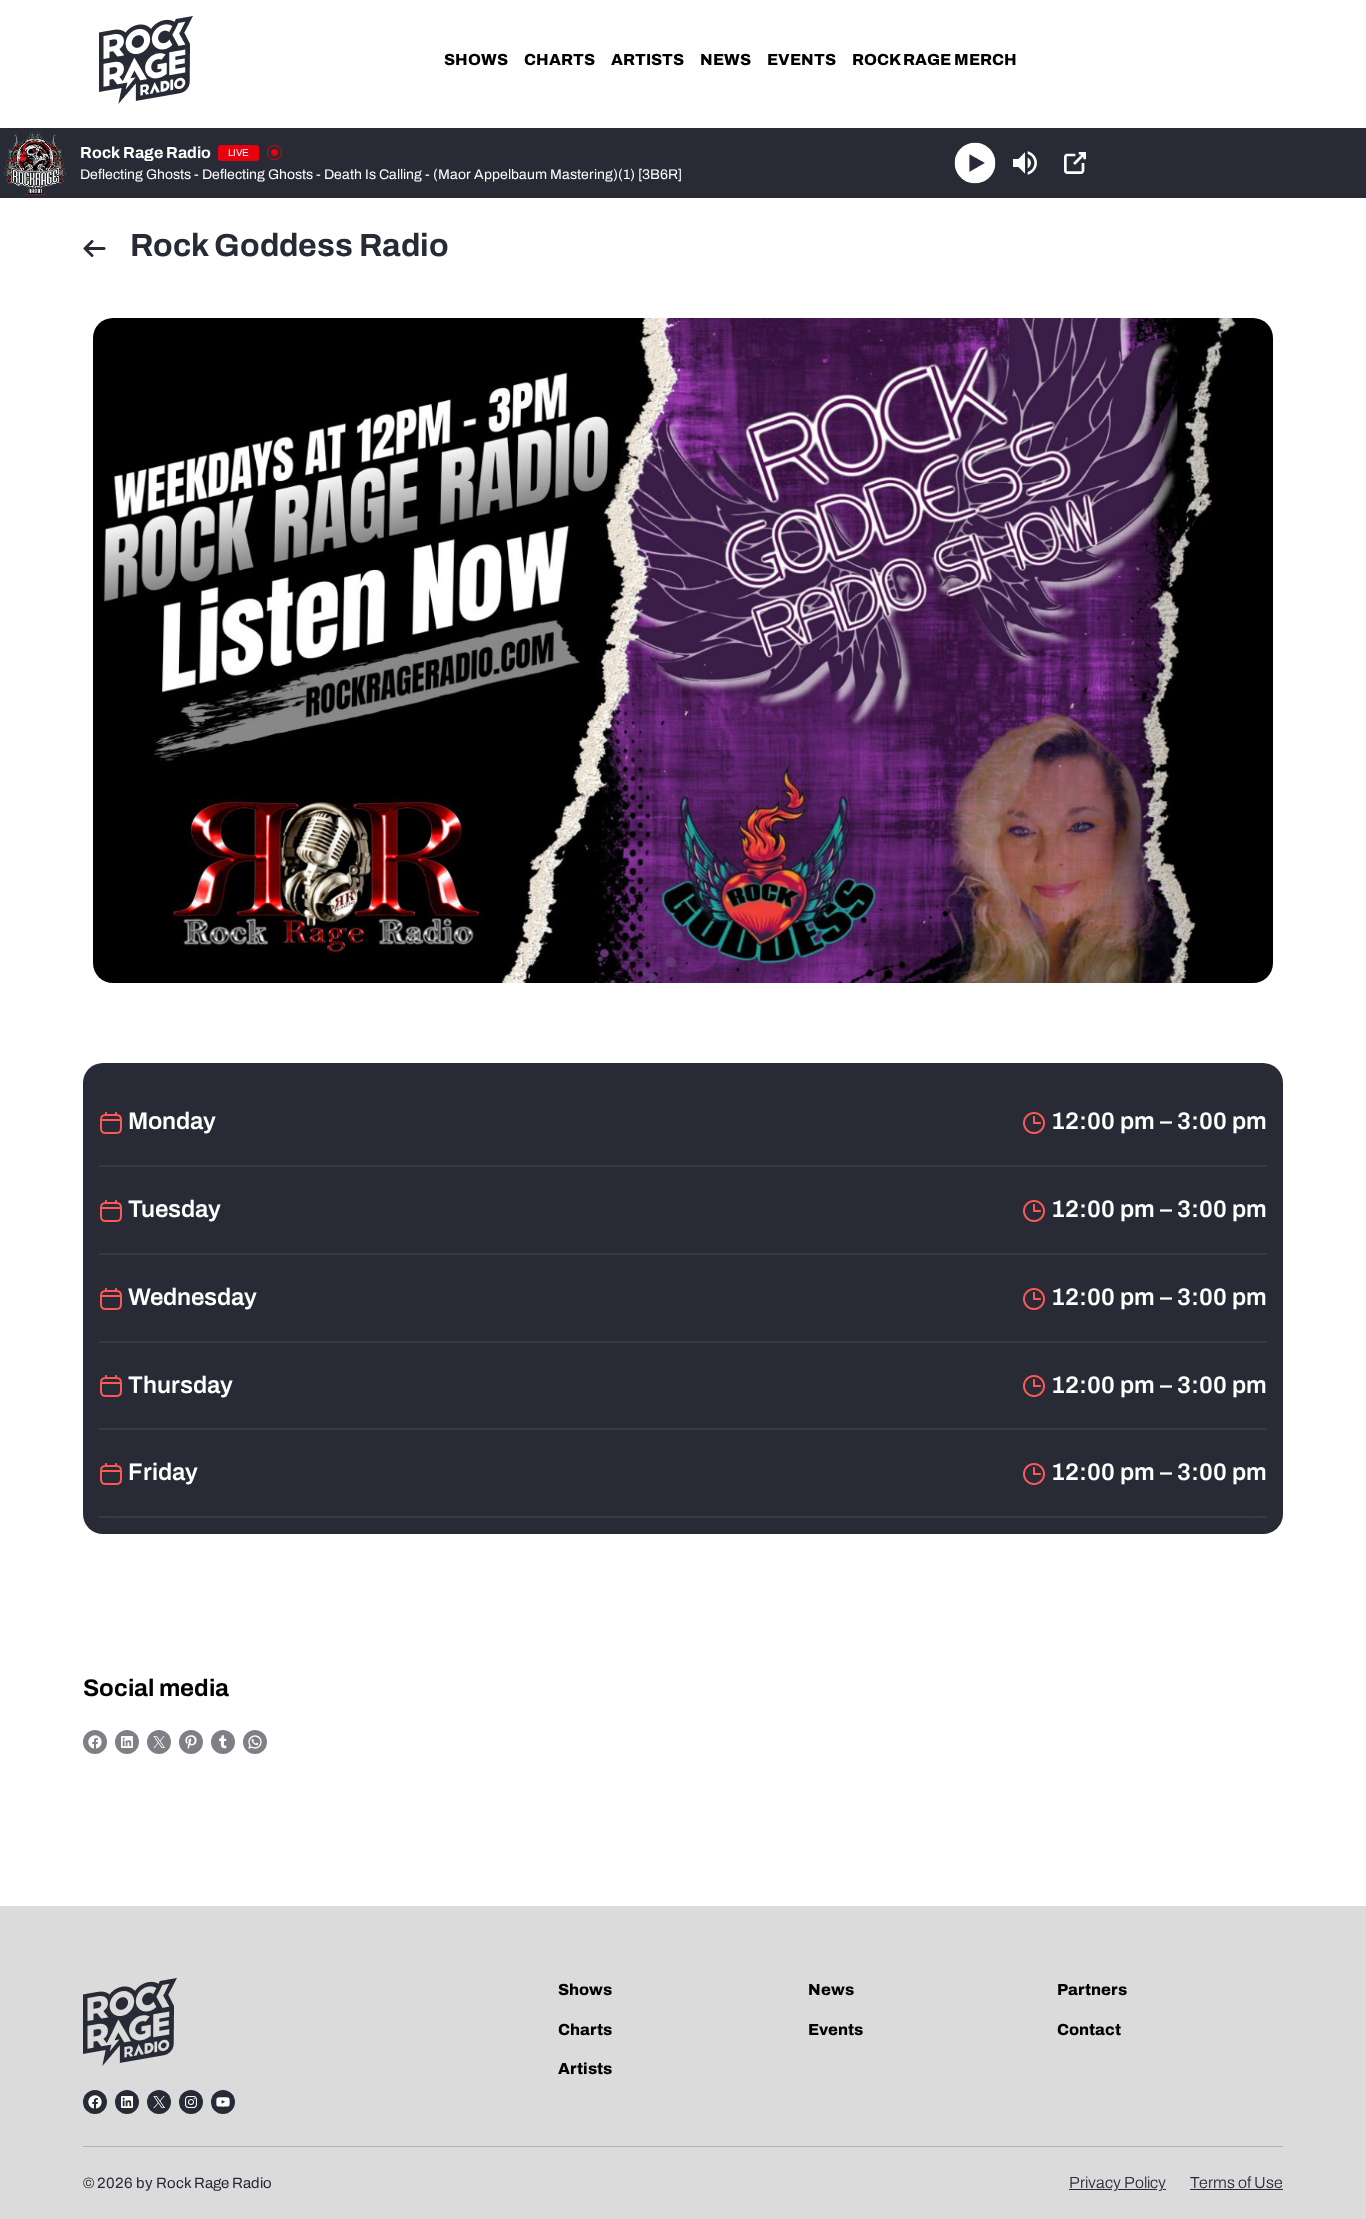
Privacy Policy (1117, 2182)
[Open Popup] (1075, 163)
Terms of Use (1236, 2182)
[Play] (974, 163)
